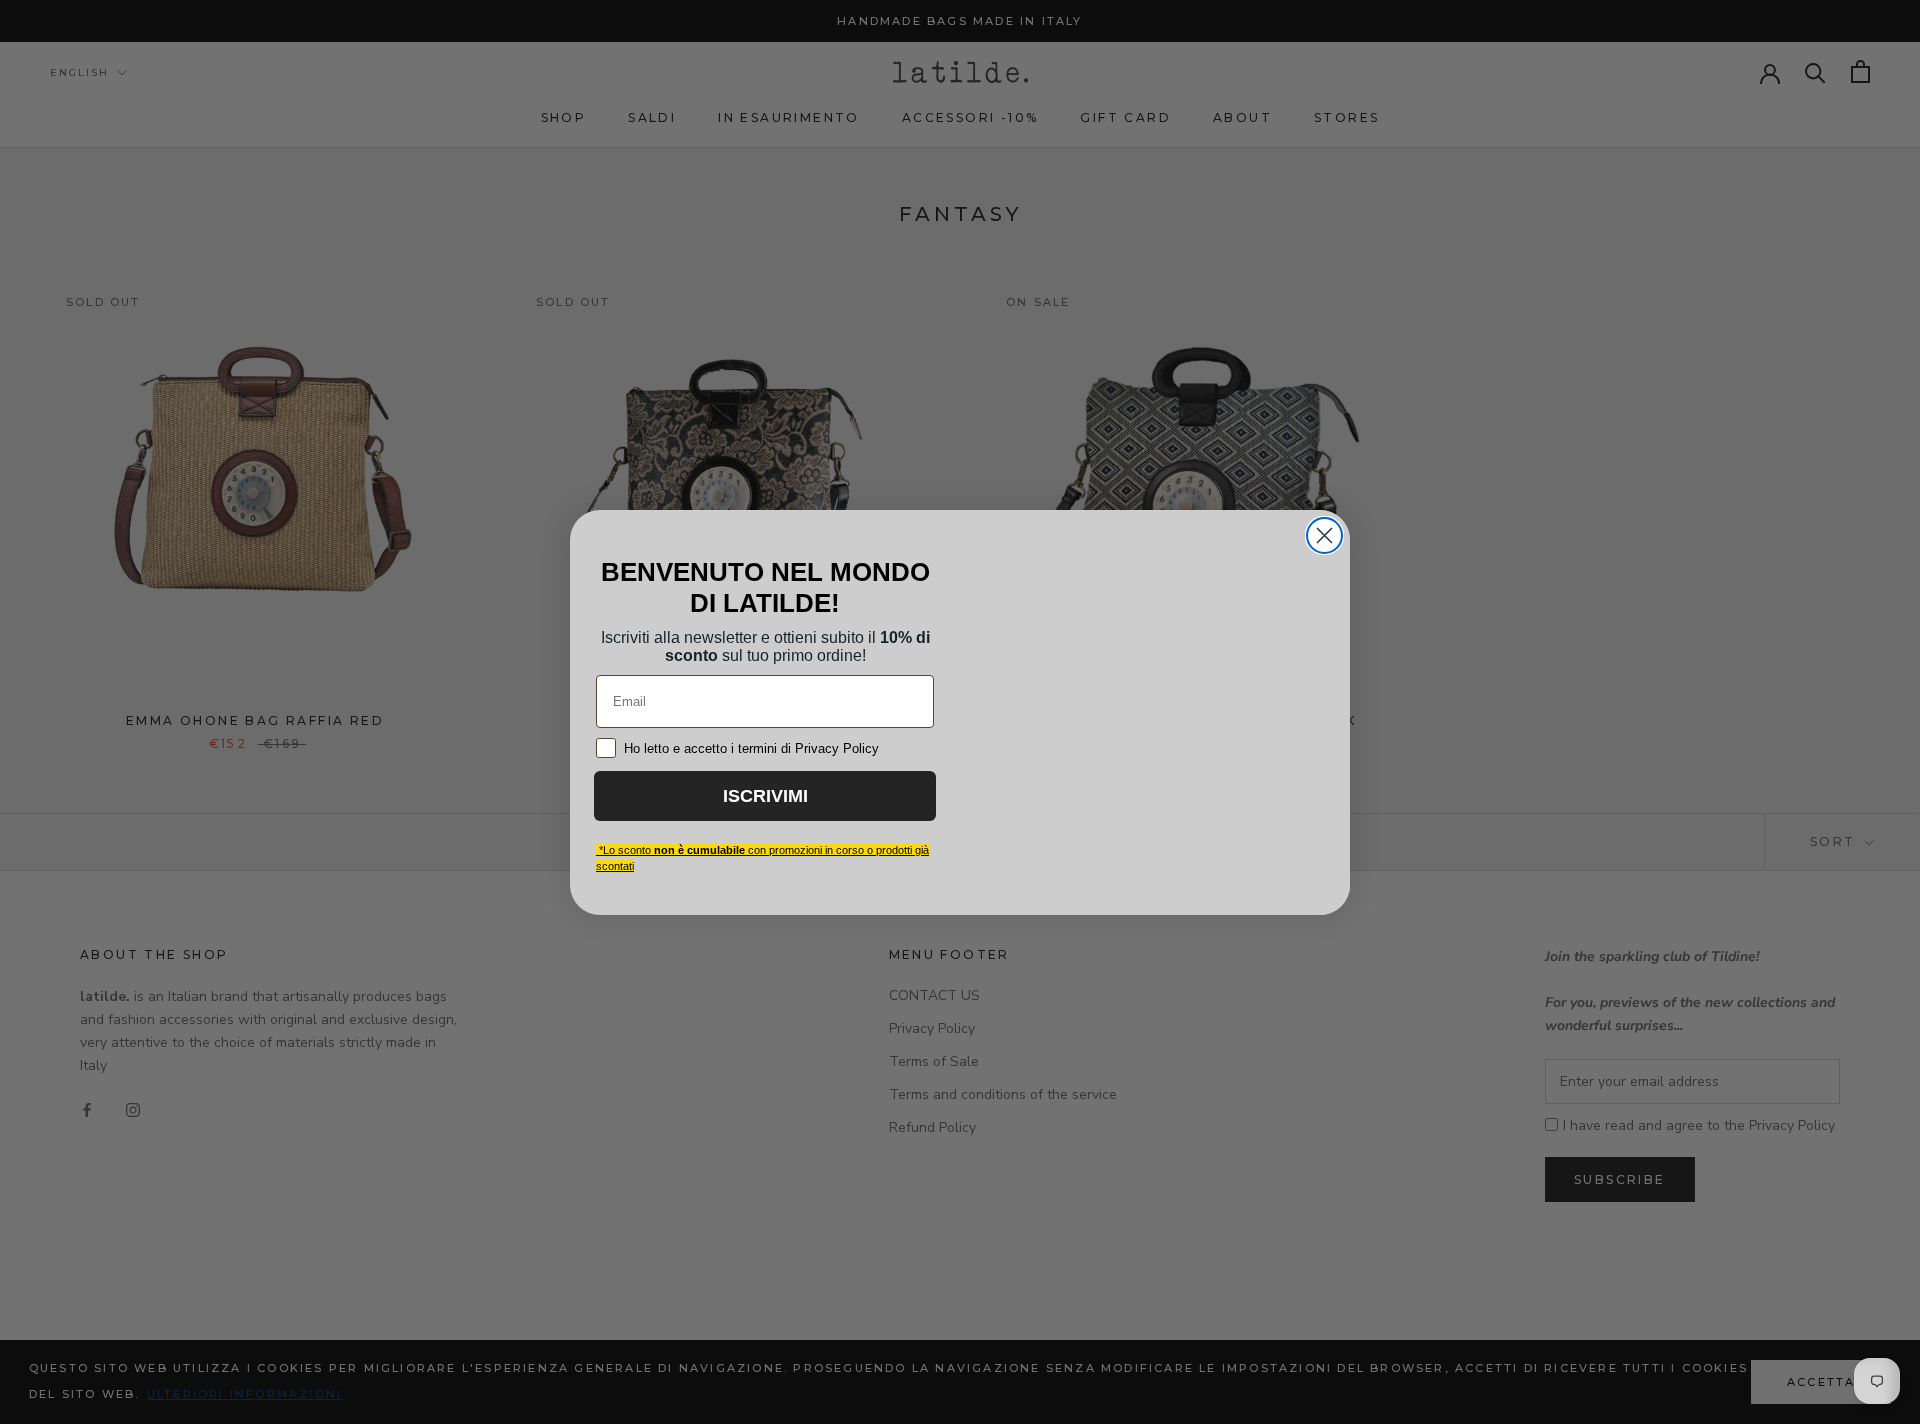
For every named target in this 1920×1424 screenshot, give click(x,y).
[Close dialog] (1324, 530)
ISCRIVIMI (765, 808)
